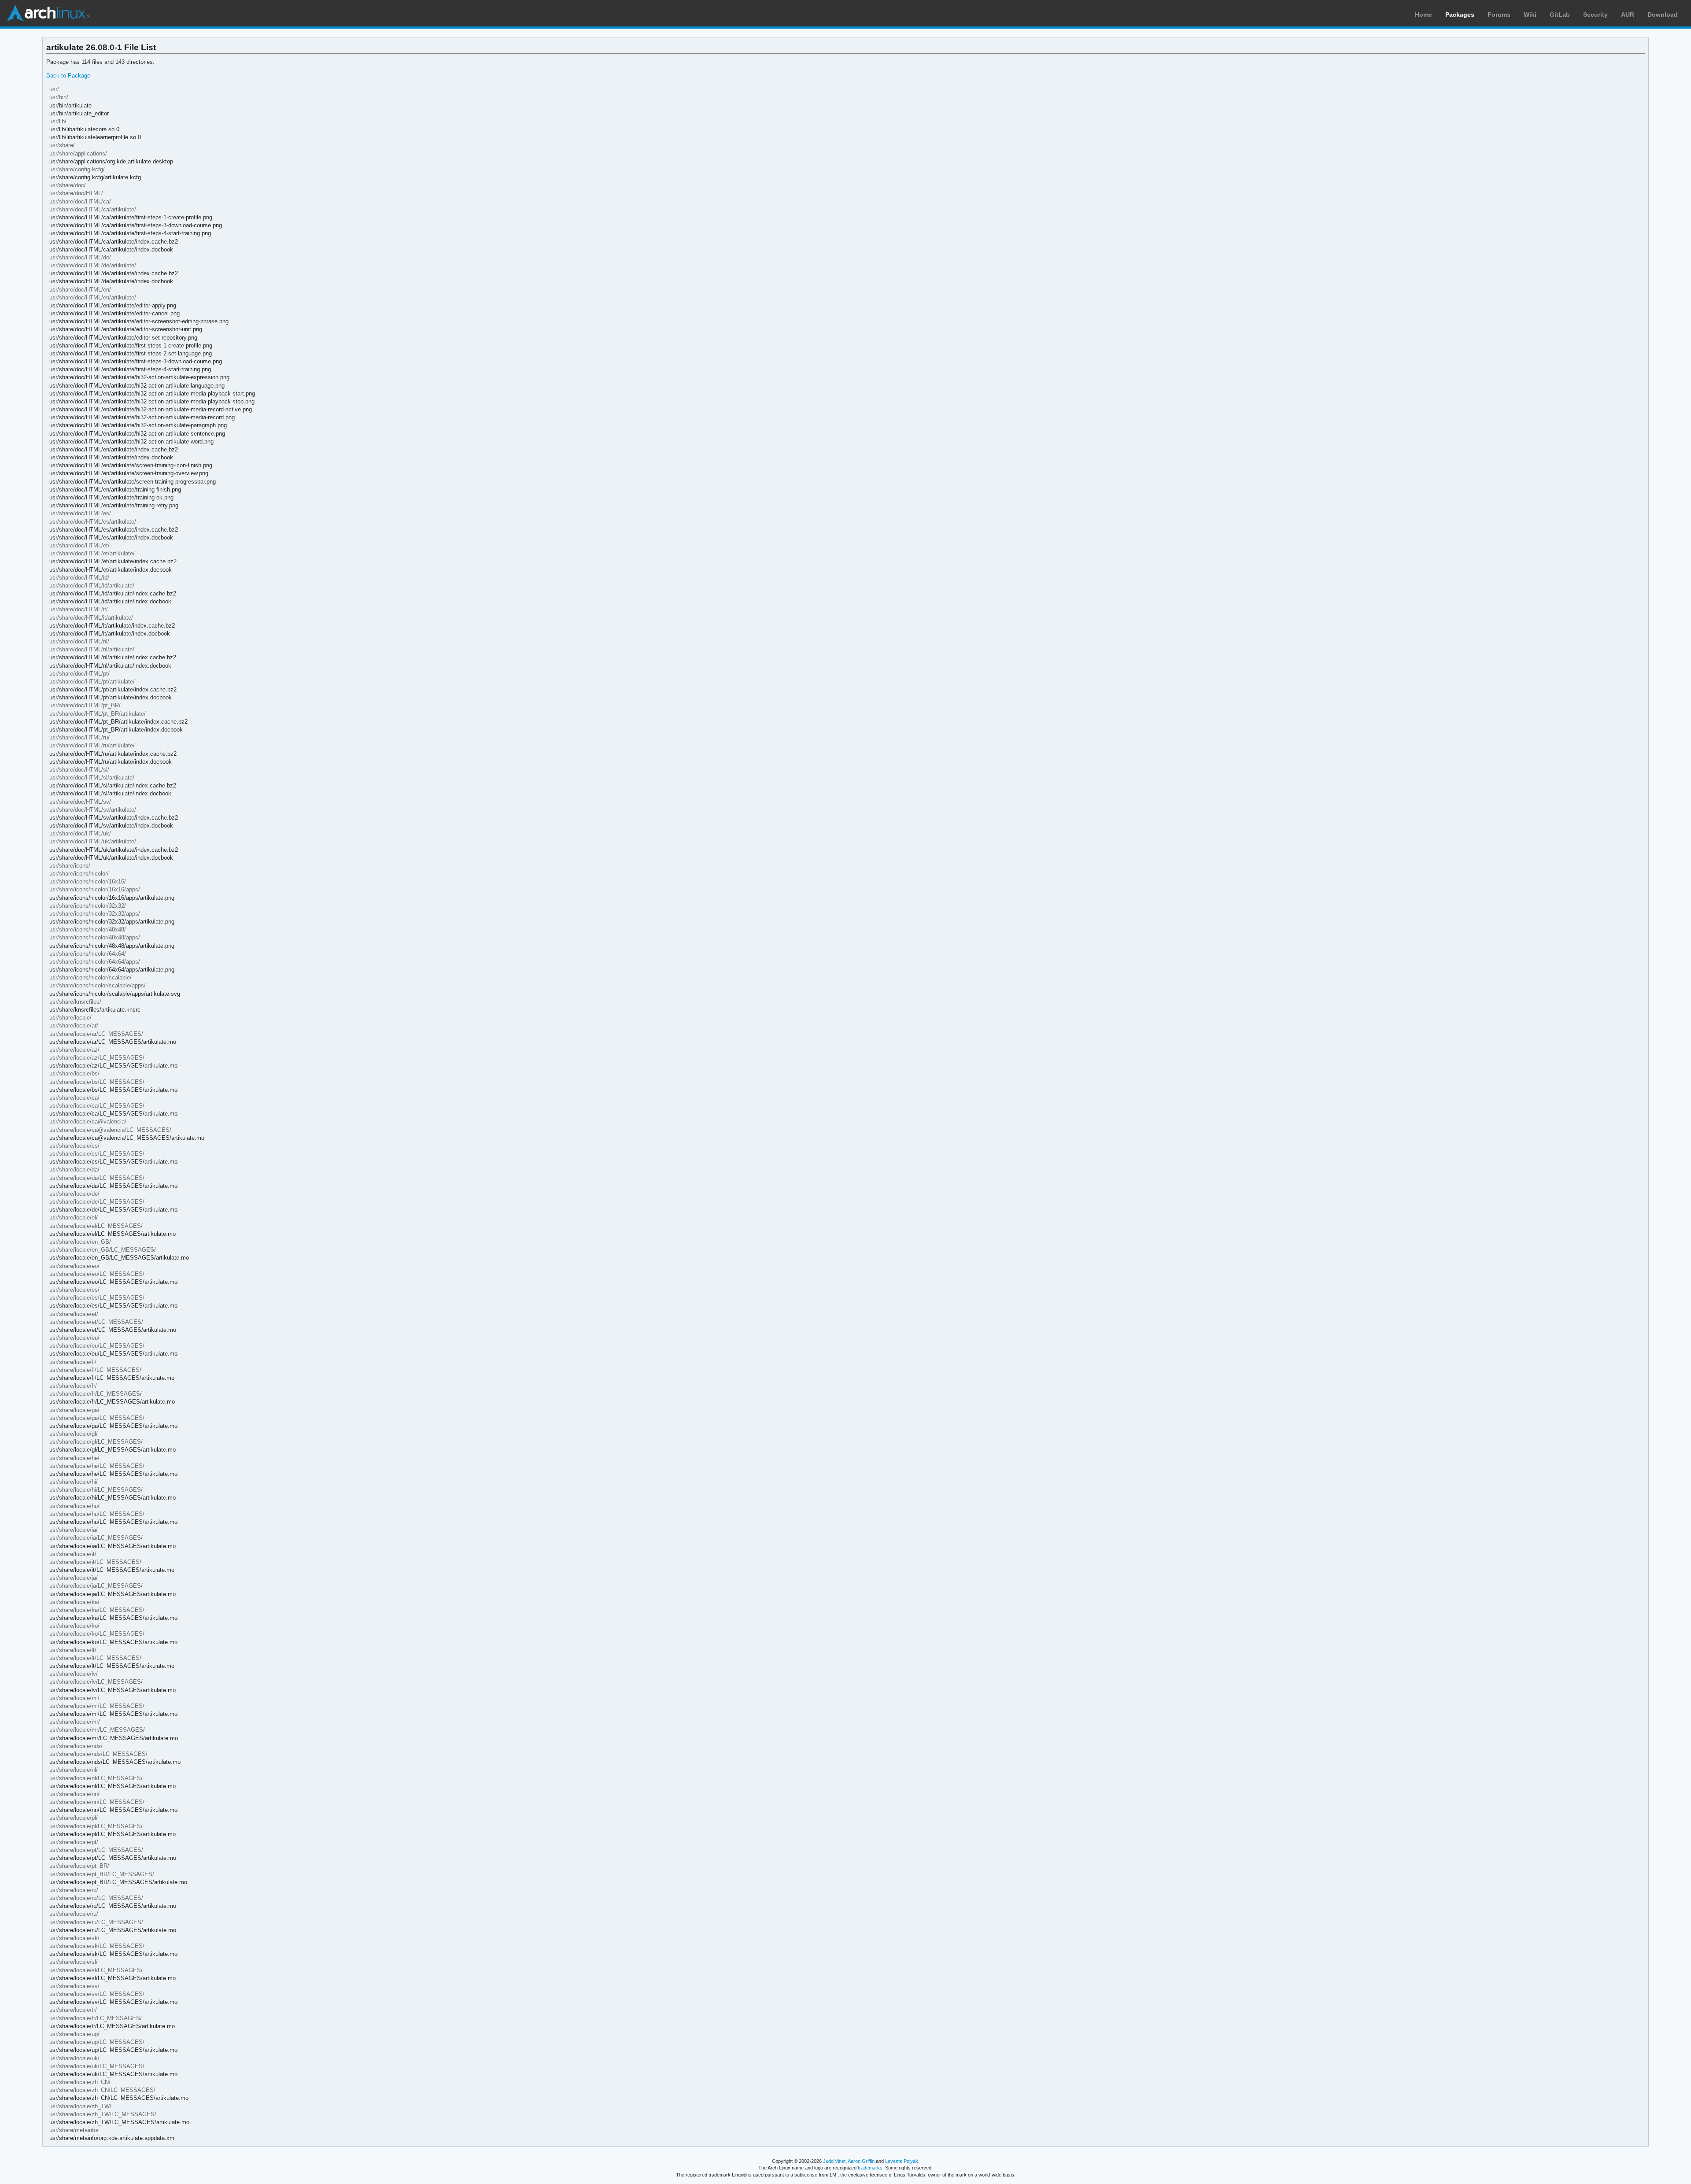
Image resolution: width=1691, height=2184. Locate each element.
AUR (1628, 15)
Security (1595, 15)
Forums (1499, 15)
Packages (1460, 15)
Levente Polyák (902, 2161)
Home (1423, 15)
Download (1663, 15)
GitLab (1560, 15)
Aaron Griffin (861, 2161)
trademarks (870, 2168)
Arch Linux (48, 13)
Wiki (1530, 15)
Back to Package (68, 76)
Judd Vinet (834, 2161)
